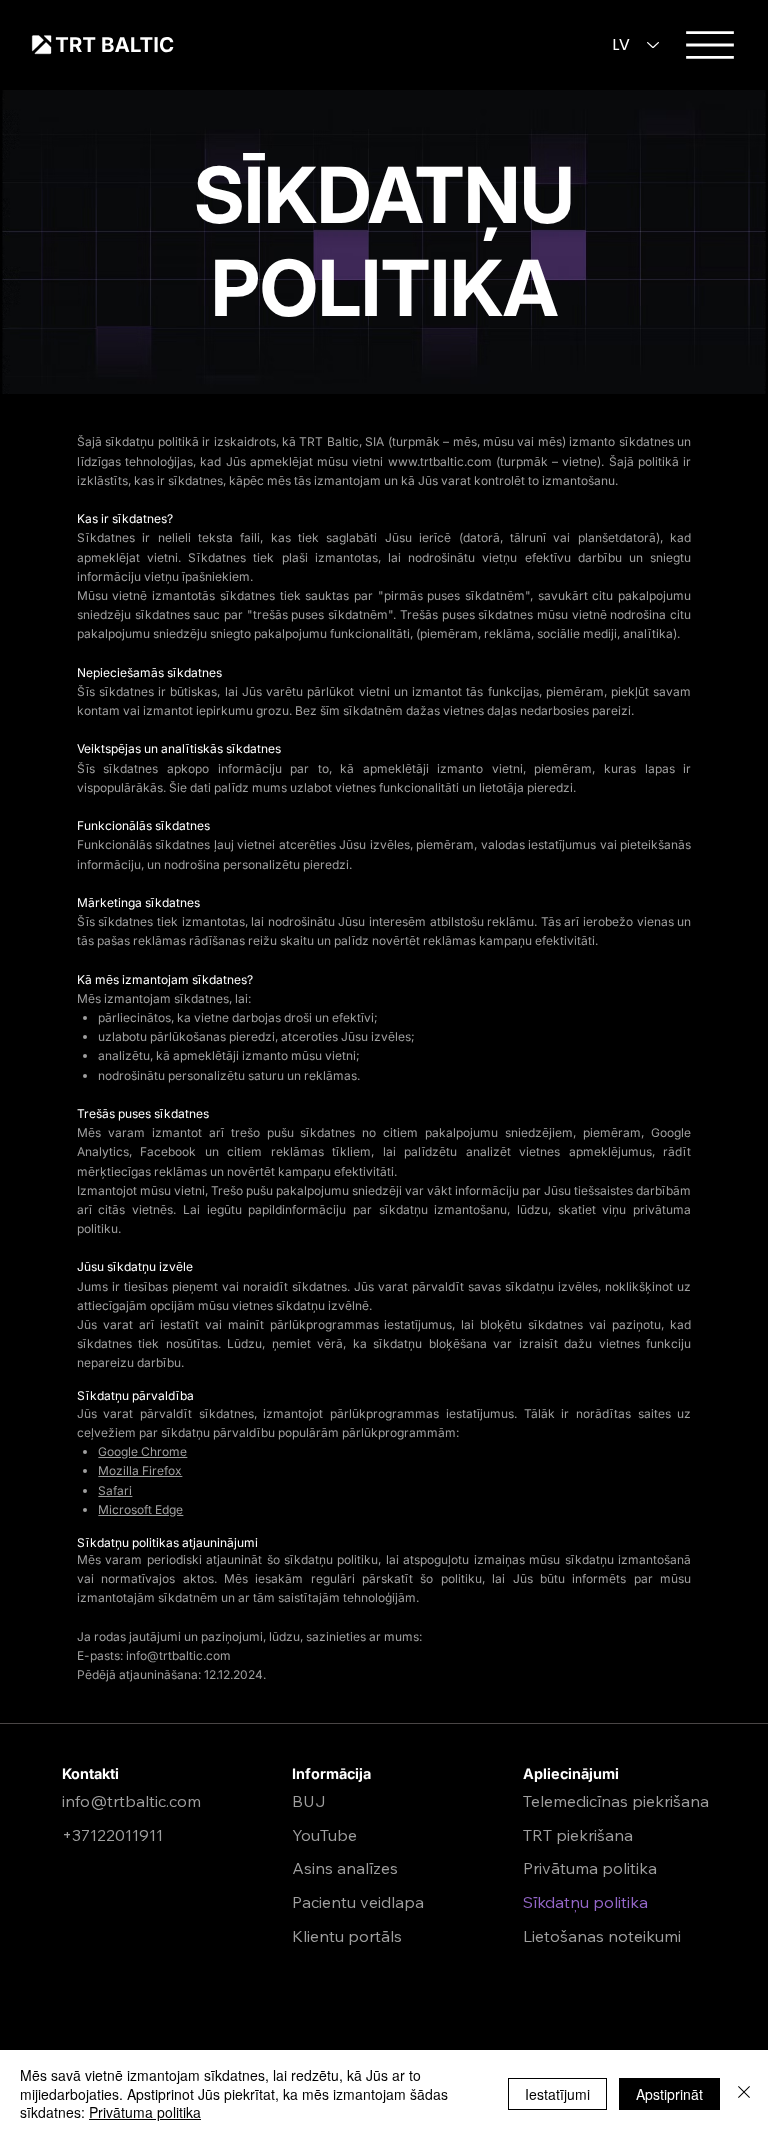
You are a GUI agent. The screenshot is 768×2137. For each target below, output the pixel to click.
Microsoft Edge (140, 1509)
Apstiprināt (669, 2094)
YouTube (324, 1835)
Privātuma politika (590, 1868)
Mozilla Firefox (140, 1470)
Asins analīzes (345, 1868)
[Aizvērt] (744, 2093)
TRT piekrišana (578, 1835)
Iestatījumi (557, 2094)
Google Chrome (142, 1451)
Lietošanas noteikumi (602, 1936)
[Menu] (710, 45)
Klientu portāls (347, 1936)
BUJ (309, 1801)
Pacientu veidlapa (358, 1902)
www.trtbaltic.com (440, 461)
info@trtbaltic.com (178, 1655)
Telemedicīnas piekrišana (616, 1801)
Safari (115, 1490)
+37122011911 (112, 1835)
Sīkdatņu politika (585, 1902)
